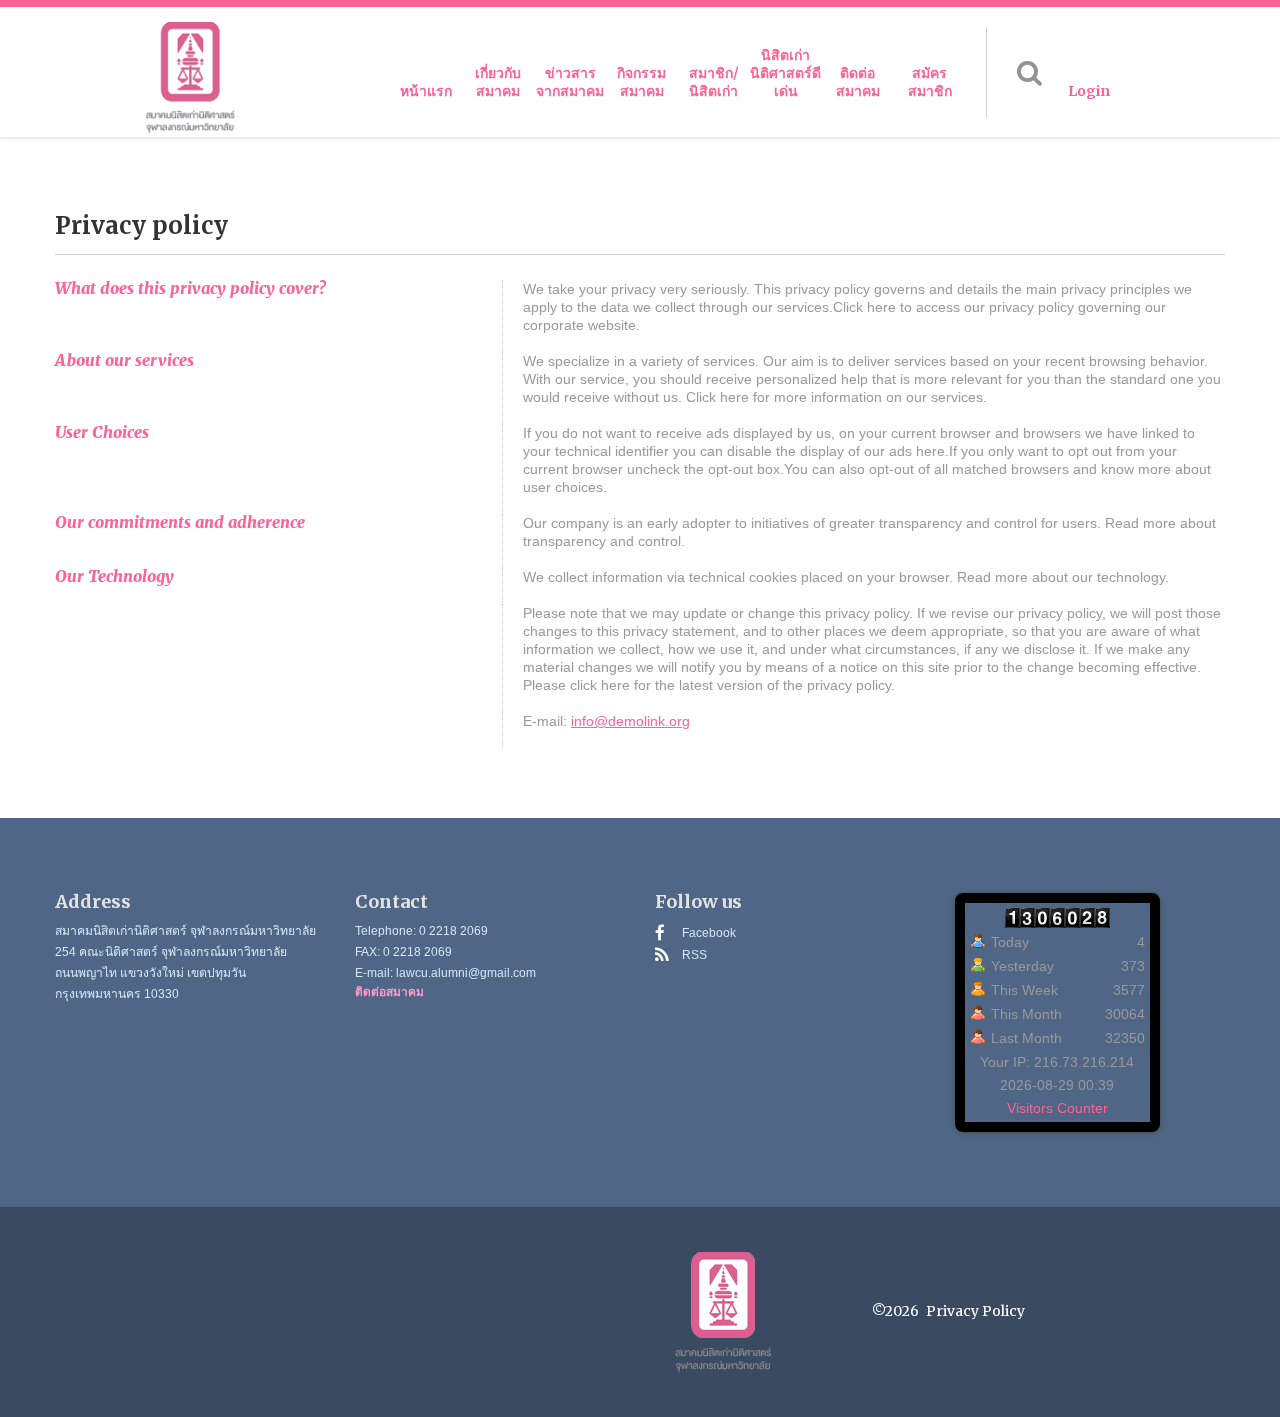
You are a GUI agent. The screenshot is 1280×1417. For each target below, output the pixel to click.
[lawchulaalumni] (190, 77)
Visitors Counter (1057, 1108)
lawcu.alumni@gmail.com (466, 973)
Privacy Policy (975, 1311)
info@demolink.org (630, 721)
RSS (694, 955)
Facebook (709, 933)
